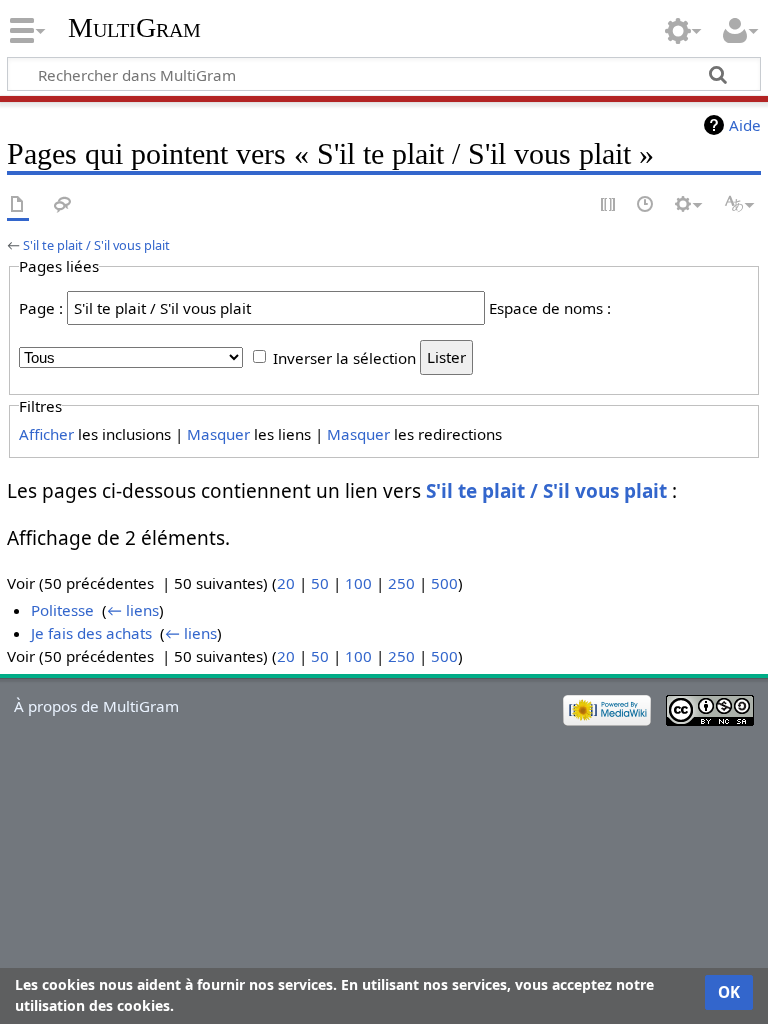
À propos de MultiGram (96, 706)
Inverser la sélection (344, 357)
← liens (133, 610)
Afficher (46, 434)
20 (286, 583)
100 (358, 583)
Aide (745, 125)
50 (320, 583)
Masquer (218, 434)
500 (444, 583)
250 (401, 583)
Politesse (62, 610)
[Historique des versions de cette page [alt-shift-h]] (646, 205)
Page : (41, 308)
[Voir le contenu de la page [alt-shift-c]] (18, 205)
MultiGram (134, 27)
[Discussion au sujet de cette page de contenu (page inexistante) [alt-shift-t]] (63, 205)
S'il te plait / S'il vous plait (96, 245)
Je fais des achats (91, 633)
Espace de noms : (550, 308)
